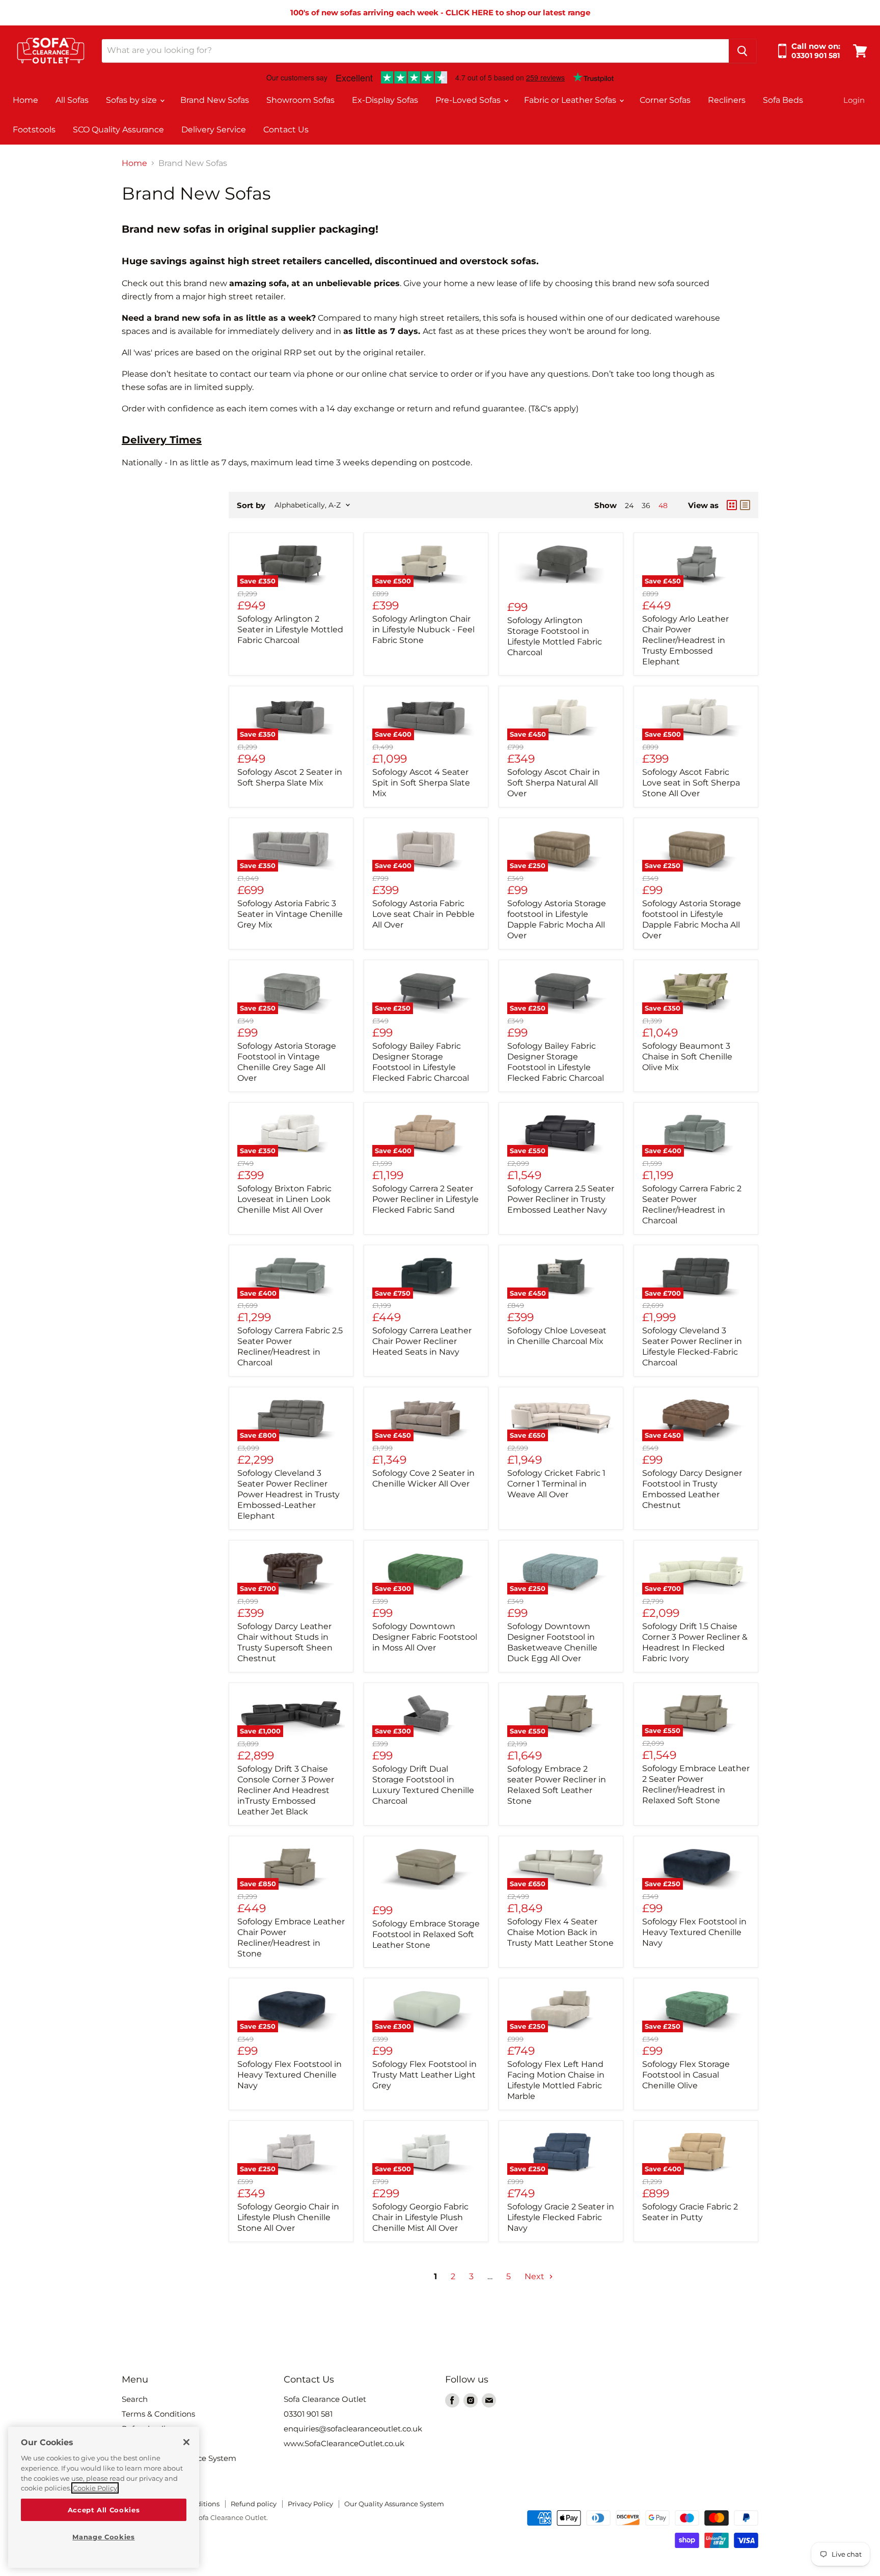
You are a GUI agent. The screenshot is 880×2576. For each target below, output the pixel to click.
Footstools (34, 130)
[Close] (186, 2442)
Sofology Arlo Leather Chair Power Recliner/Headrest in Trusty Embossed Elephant (685, 640)
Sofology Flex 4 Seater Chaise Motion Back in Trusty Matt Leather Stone (560, 1932)
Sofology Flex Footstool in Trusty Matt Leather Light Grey (424, 2075)
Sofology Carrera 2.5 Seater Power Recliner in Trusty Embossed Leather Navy (561, 1199)
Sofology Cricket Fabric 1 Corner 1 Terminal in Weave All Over (556, 1484)
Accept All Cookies (104, 2510)
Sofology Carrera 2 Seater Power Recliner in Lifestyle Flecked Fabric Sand (425, 1199)
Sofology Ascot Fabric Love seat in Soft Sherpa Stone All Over (691, 783)
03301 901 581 (308, 2414)
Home (25, 100)
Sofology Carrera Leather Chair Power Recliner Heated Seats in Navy (422, 1341)
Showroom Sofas (300, 100)
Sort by (251, 505)
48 (663, 506)
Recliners (727, 100)
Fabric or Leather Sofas (571, 100)
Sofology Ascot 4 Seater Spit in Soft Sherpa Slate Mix (421, 783)
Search (135, 2399)
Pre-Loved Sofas (469, 100)
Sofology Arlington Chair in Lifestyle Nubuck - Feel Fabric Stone (423, 629)
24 (629, 506)
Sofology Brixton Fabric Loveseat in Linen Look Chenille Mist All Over (284, 1199)
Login (854, 100)
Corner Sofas (665, 100)
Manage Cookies (103, 2537)
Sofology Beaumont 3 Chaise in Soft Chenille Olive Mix (687, 1057)
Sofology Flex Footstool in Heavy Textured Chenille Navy (694, 1932)
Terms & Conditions (158, 2414)
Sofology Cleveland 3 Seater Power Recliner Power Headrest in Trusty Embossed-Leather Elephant (288, 1494)
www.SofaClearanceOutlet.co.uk (344, 2443)
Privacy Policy (310, 2504)
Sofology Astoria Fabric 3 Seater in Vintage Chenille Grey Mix (290, 914)
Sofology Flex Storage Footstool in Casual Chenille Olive (686, 2075)
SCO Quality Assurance (118, 130)
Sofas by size (132, 100)
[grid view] (732, 505)
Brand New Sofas (215, 100)
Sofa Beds (783, 100)
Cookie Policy (95, 2488)
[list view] (745, 505)
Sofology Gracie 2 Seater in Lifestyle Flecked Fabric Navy (561, 2217)
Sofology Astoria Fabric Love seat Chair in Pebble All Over (423, 914)
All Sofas (72, 100)
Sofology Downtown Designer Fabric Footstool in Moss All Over (425, 1637)
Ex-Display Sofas (385, 100)
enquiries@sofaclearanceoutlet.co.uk (353, 2429)
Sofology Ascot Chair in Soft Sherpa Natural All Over (554, 783)
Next (535, 2276)
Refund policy (254, 2504)
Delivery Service (214, 130)
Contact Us (286, 130)
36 (646, 506)
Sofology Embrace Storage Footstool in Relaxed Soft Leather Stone (426, 1934)
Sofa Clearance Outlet (325, 2399)
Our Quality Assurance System (394, 2504)
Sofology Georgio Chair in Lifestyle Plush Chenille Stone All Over (288, 2217)
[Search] (743, 51)
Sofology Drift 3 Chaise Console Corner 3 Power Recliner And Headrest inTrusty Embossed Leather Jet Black (286, 1790)
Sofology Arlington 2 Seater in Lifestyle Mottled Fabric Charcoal (290, 629)
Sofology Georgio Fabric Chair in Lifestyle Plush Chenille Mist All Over (420, 2217)
